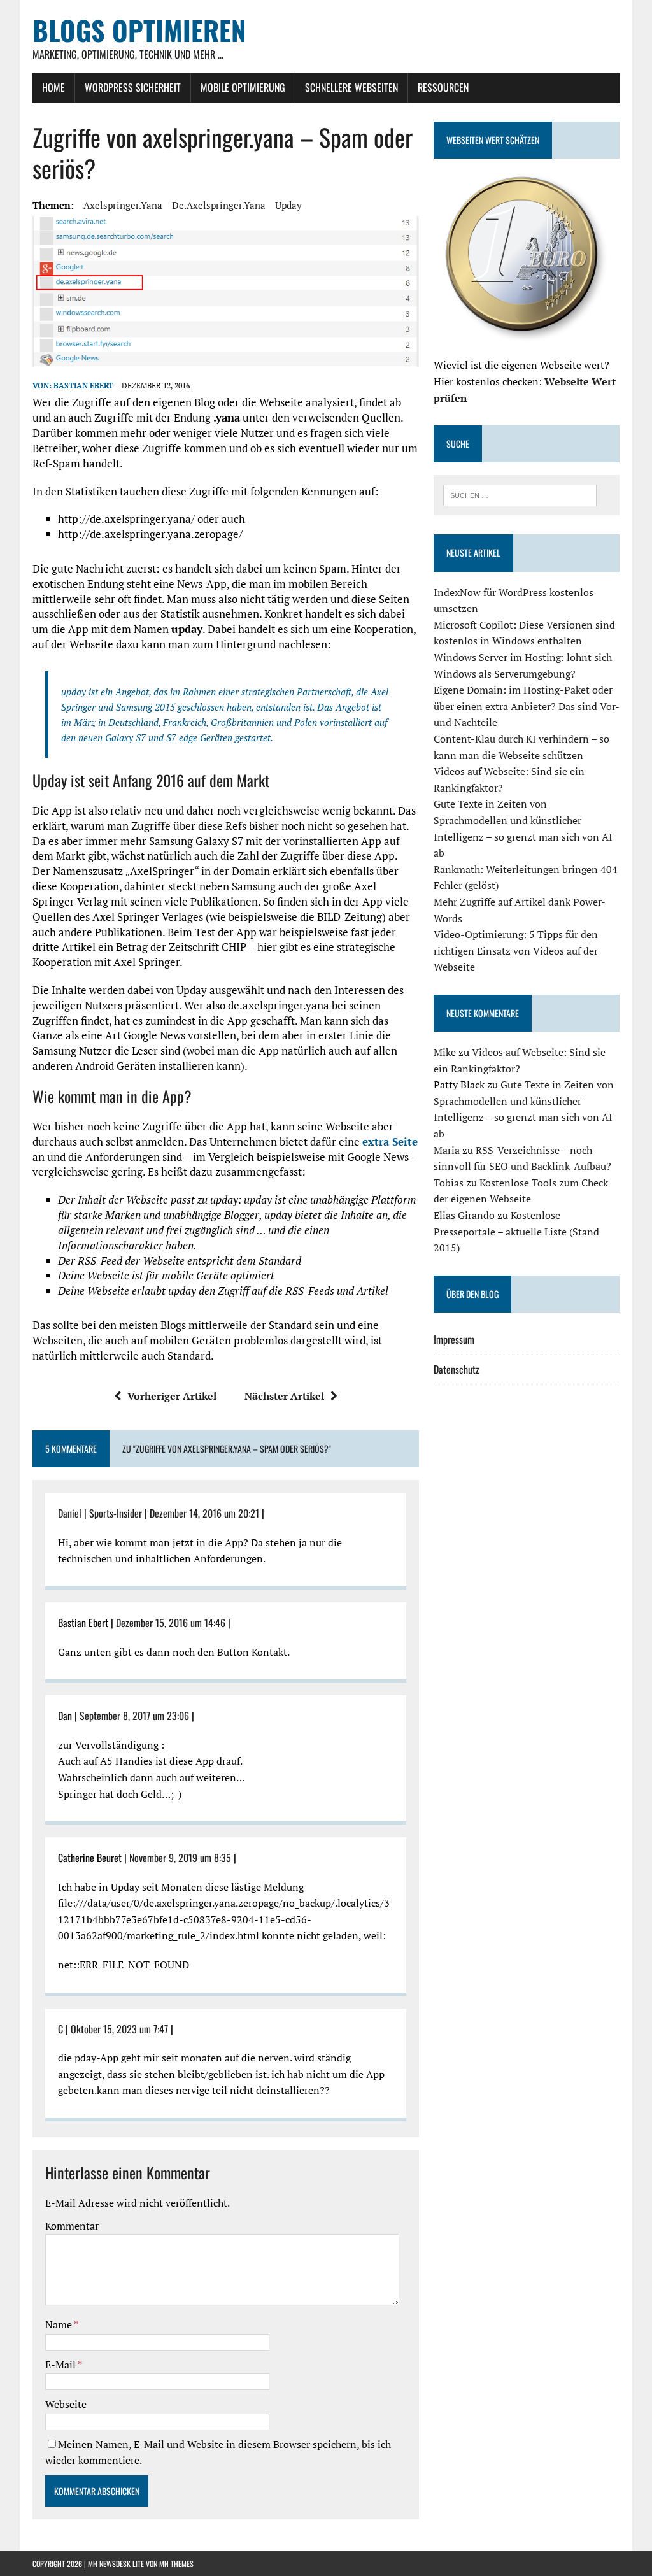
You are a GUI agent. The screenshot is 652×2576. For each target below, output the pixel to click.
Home (53, 87)
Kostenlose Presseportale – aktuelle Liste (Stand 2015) (516, 1231)
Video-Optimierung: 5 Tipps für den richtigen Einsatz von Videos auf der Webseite (516, 950)
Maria (447, 1150)
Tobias (449, 1183)
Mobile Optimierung (243, 87)
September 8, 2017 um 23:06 (134, 1716)
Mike (445, 1052)
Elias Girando (464, 1215)
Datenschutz (457, 1369)
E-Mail (61, 2365)
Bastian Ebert (83, 386)
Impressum (454, 1339)
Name (60, 2324)
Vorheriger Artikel (172, 1396)
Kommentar (72, 2226)
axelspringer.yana (123, 205)
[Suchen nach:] (520, 494)
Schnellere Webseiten (351, 87)
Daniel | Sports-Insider (100, 1513)
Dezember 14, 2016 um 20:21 (204, 1513)
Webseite (66, 2404)
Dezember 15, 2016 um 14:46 (171, 1623)
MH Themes (176, 2564)
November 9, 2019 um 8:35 (180, 1858)
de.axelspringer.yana (219, 205)
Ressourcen (443, 87)
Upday (288, 205)
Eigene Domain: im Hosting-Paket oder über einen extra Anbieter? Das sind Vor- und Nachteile (526, 706)
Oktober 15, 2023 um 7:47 (119, 2029)
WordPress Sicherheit (133, 87)
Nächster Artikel (284, 1396)
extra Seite (390, 1142)
